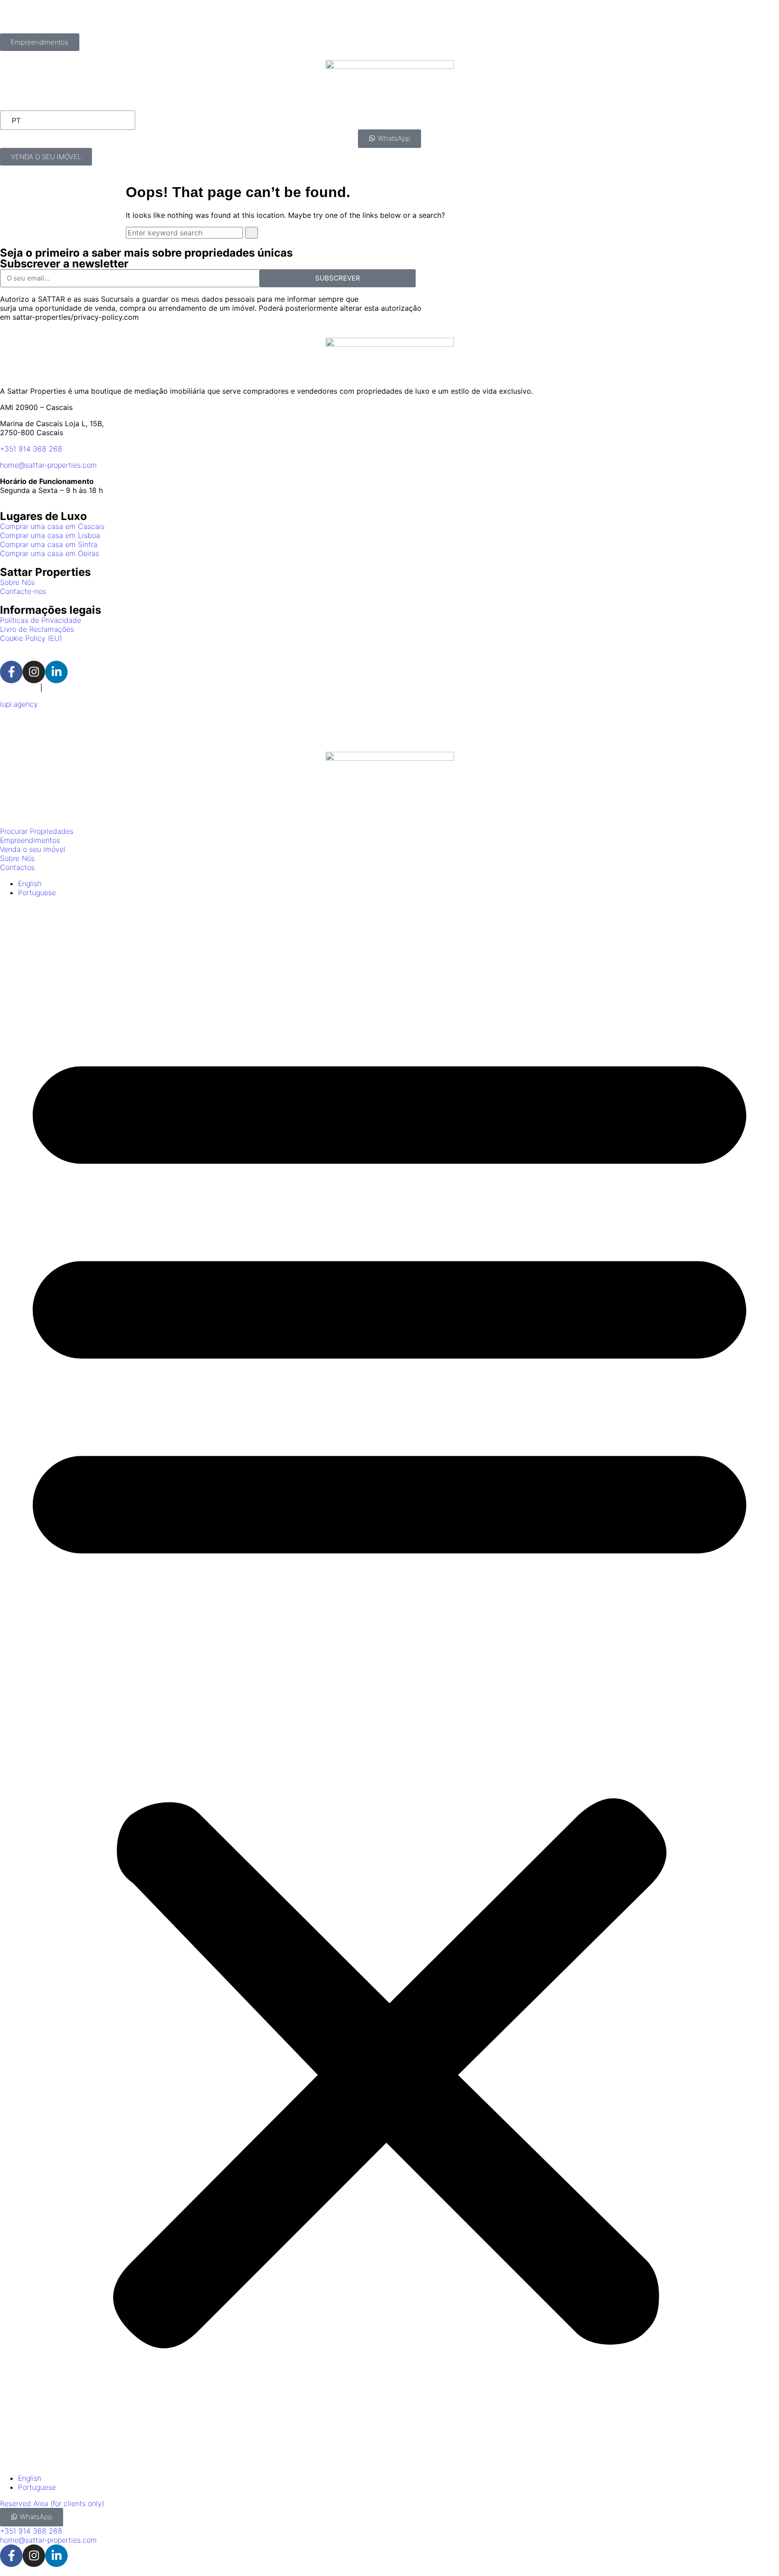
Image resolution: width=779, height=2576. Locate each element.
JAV (61, 729)
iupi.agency (19, 704)
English (56, 688)
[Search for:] (186, 233)
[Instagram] (34, 672)
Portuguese (19, 688)
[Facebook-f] (11, 672)
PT (16, 120)
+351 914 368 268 (31, 449)
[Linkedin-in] (56, 672)
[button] (389, 1685)
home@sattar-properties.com (48, 465)
